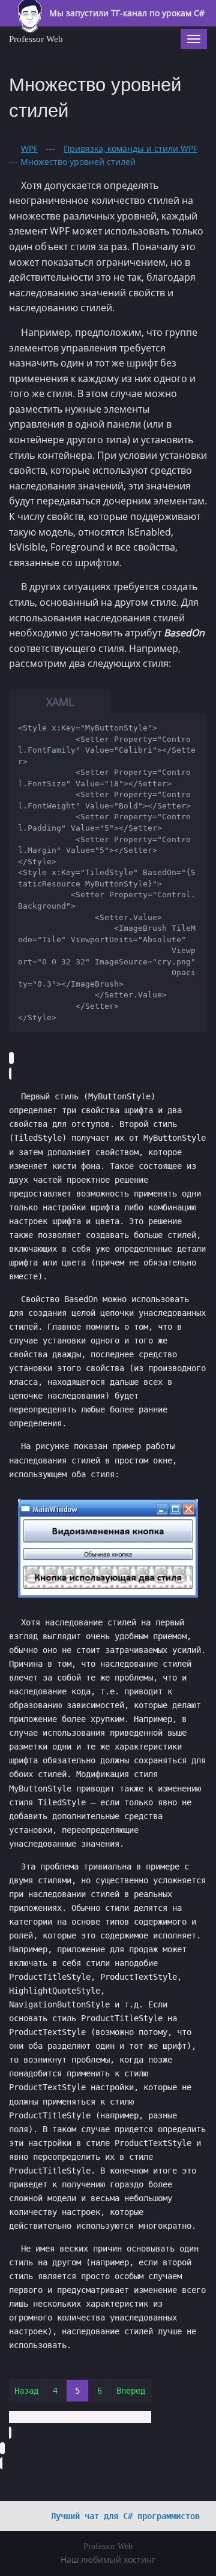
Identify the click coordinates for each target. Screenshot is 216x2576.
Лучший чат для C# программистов (125, 2516)
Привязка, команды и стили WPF (130, 148)
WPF (29, 148)
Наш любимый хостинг (108, 2560)
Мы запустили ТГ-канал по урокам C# (126, 13)
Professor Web (36, 39)
